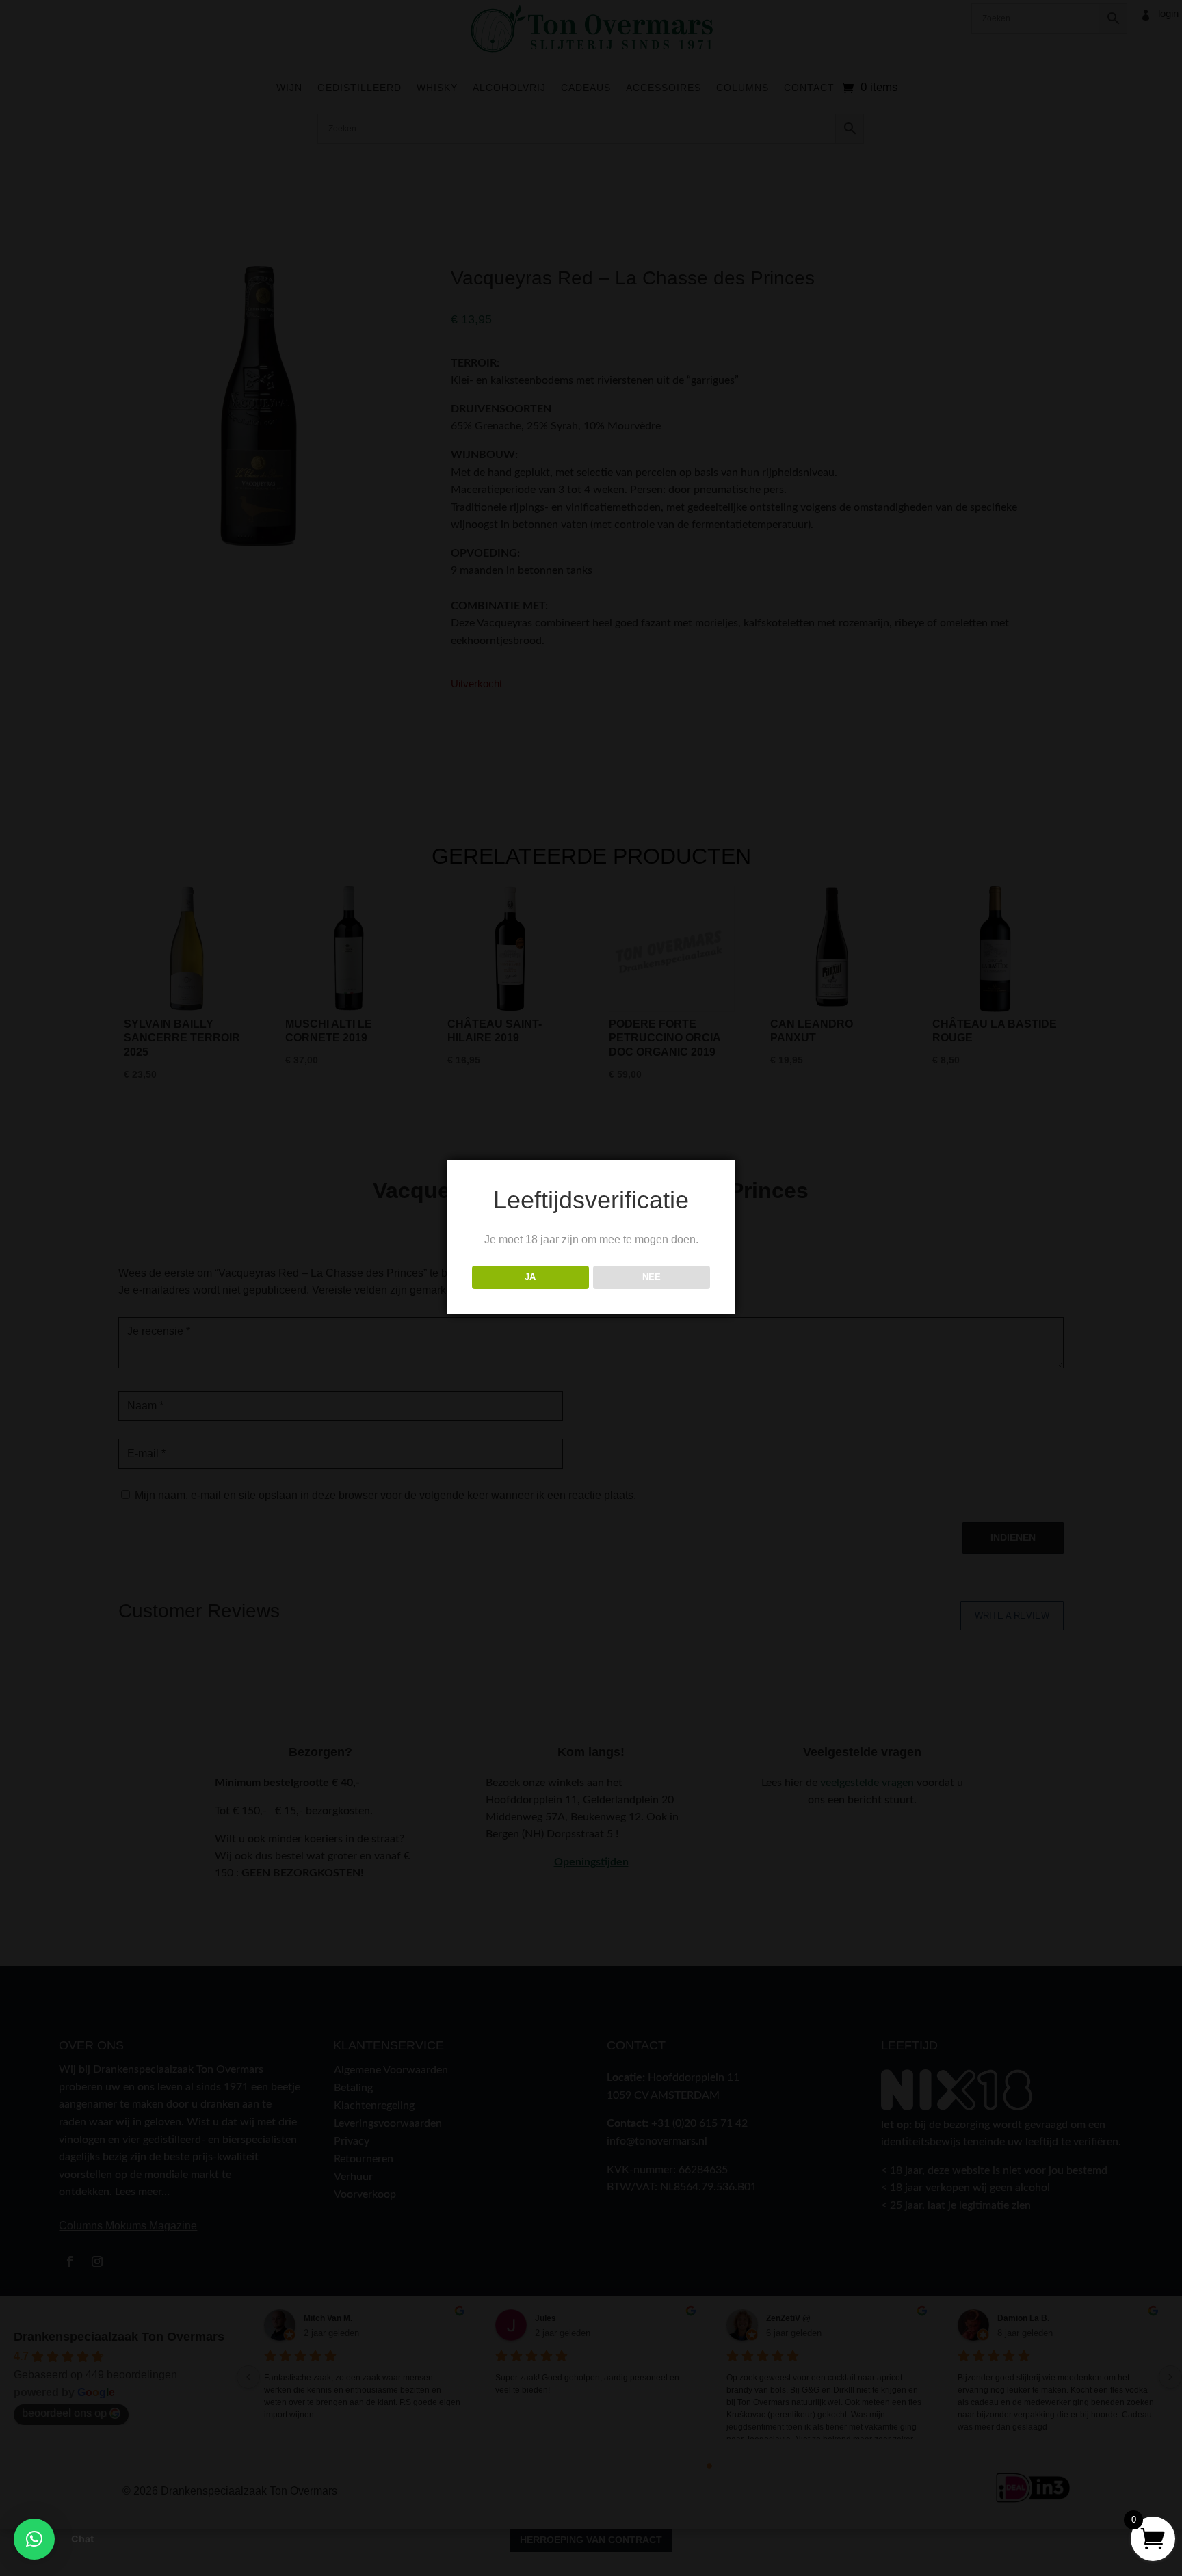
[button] (34, 2539)
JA (530, 1277)
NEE (652, 1277)
